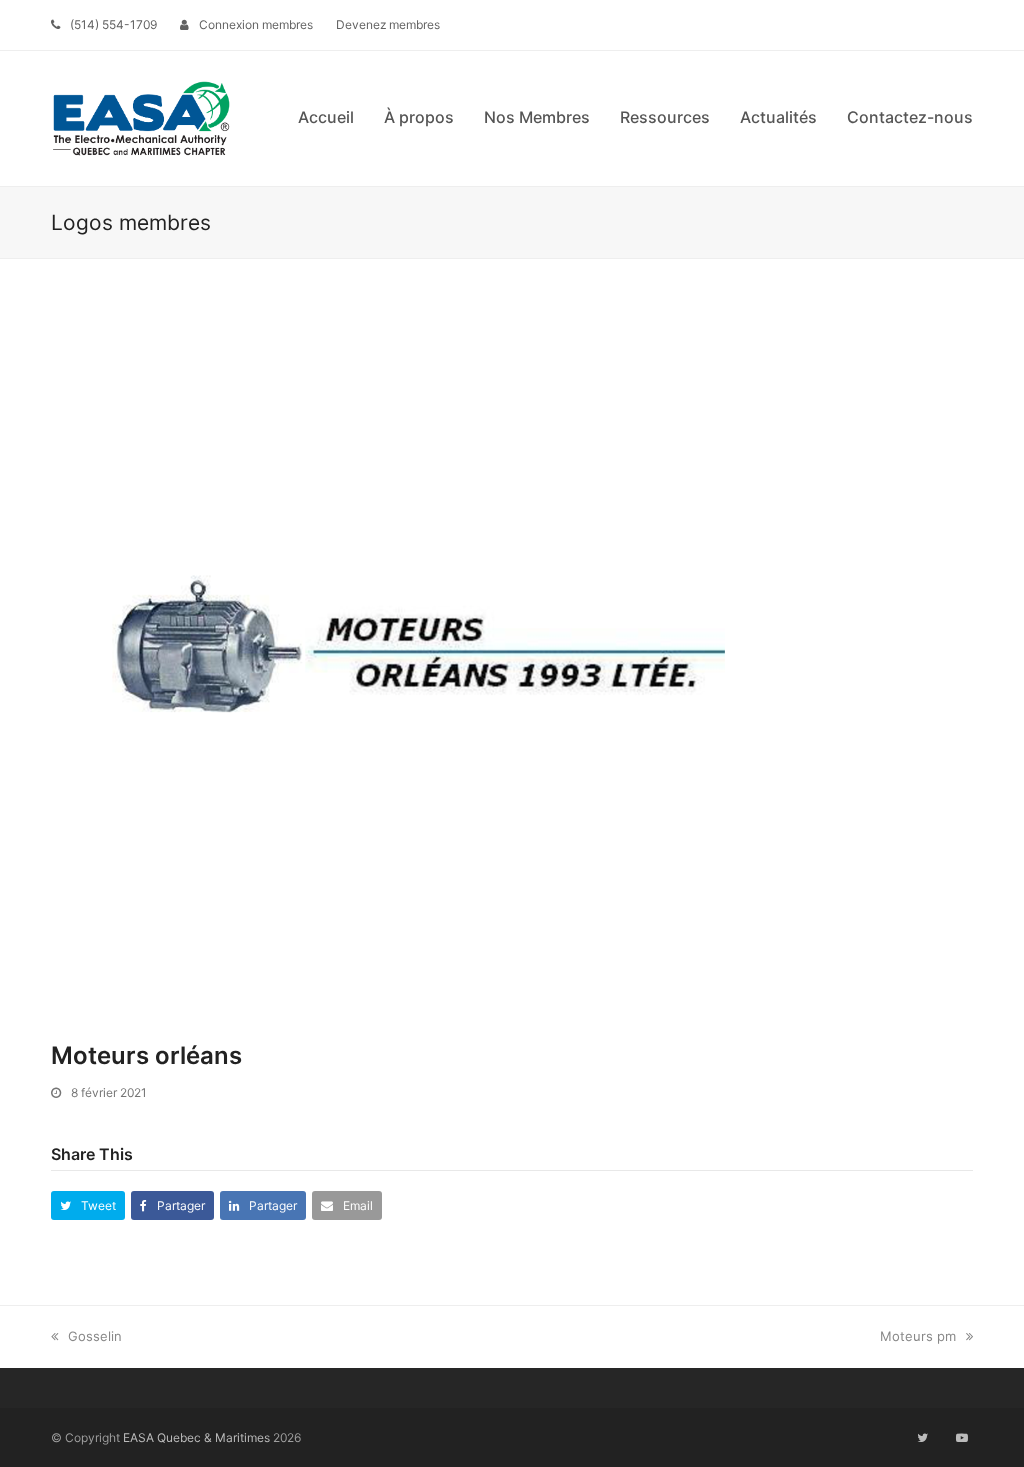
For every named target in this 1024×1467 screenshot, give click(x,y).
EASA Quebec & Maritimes (196, 1437)
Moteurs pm (918, 1336)
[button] (88, 1205)
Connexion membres (256, 24)
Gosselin (95, 1336)
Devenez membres (388, 24)
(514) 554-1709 (113, 24)
